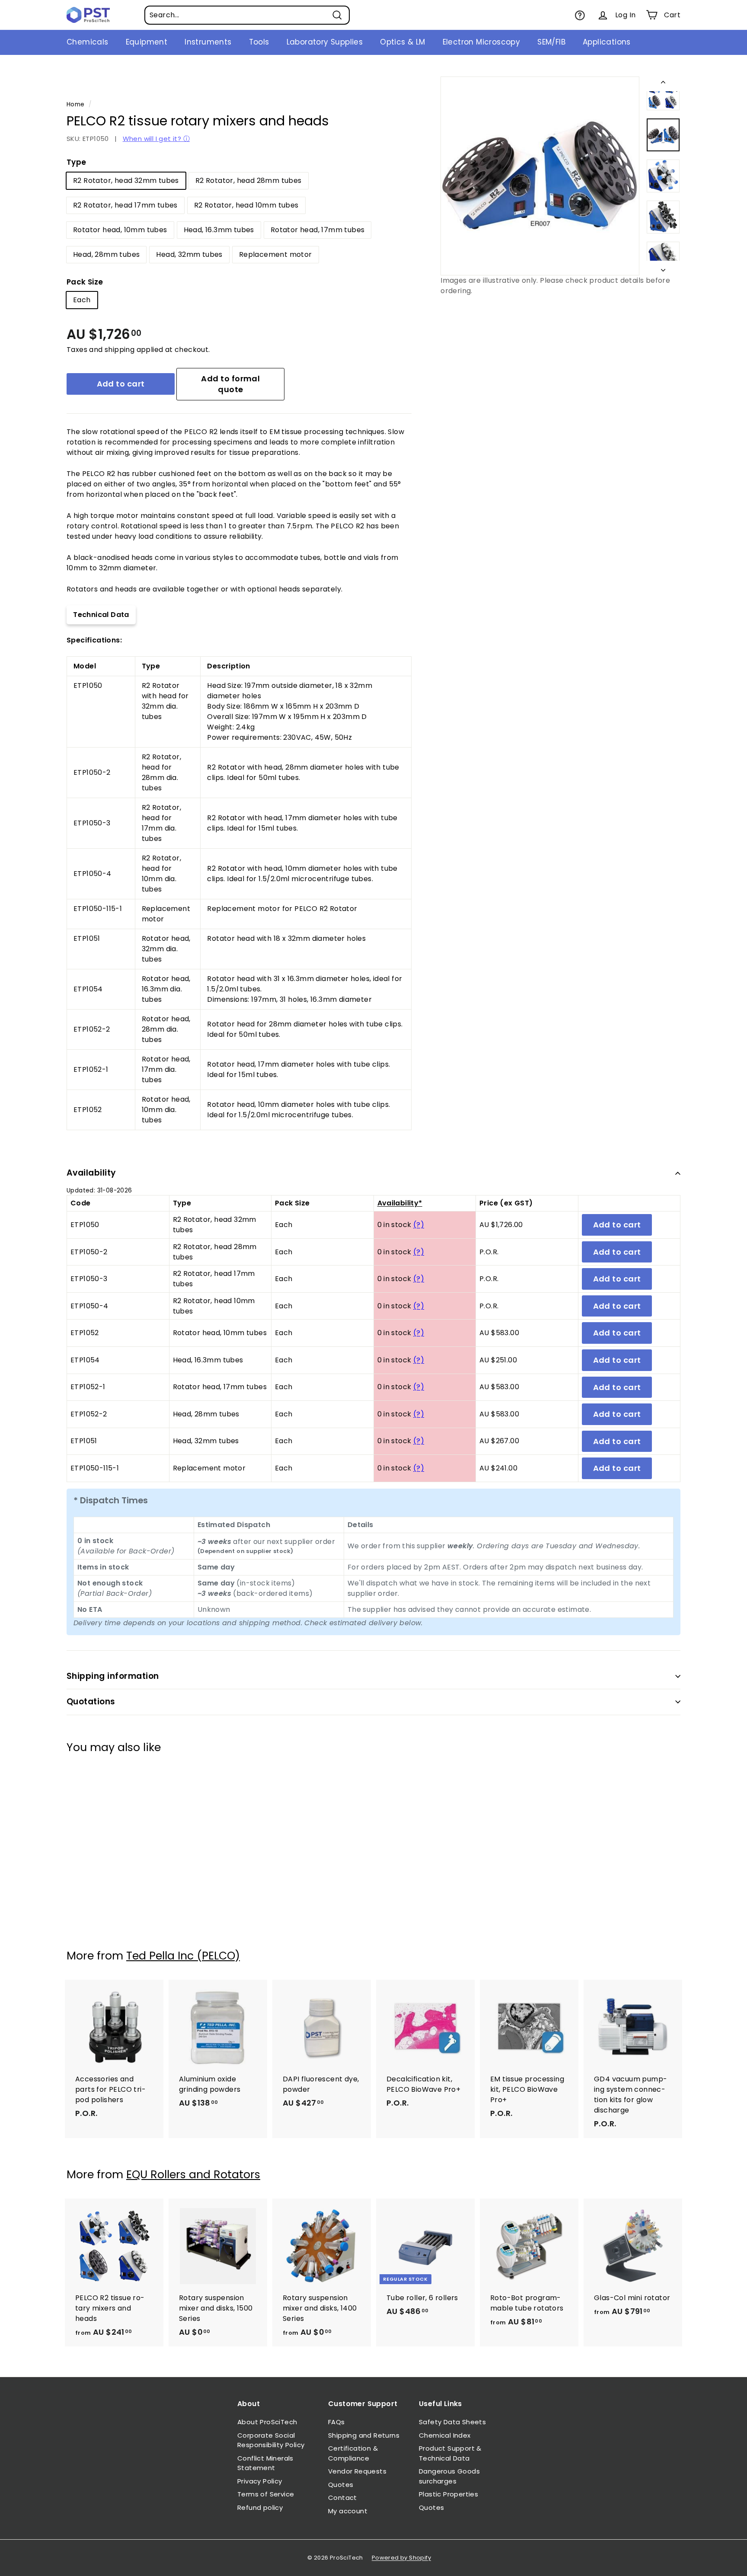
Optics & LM (402, 42)
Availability (91, 1173)
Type (77, 162)
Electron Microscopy (482, 42)
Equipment (147, 42)
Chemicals (88, 42)
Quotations (91, 1702)
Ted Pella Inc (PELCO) (183, 1956)
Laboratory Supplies (325, 42)
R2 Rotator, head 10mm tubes (246, 205)
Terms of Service (266, 2494)
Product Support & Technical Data (450, 2453)
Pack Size (85, 282)
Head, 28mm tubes (106, 254)
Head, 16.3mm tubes (219, 230)
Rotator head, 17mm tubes (318, 230)
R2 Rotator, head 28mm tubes (249, 181)
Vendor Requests (357, 2471)
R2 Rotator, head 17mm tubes (125, 205)
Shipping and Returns (364, 2435)
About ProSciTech (267, 2422)
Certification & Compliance (353, 2453)
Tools (259, 42)
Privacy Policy (260, 2481)
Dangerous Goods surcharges (449, 2476)
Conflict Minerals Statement (265, 2463)
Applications (607, 42)
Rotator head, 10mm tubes (120, 230)
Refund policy (260, 2507)
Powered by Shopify (401, 2558)
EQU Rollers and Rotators (193, 2175)
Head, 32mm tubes (189, 254)
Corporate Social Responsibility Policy (271, 2440)
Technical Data (101, 615)
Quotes (341, 2485)
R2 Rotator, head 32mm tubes (126, 181)
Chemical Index (445, 2435)
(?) (419, 1225)
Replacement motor (276, 254)
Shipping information (113, 1676)
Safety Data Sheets (452, 2422)
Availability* (400, 1203)
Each (82, 300)
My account (348, 2511)
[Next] (663, 268)
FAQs (337, 2422)
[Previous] (663, 84)
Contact (343, 2498)
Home (76, 104)
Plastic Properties (449, 2494)
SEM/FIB (551, 42)
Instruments (208, 42)
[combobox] (247, 15)
